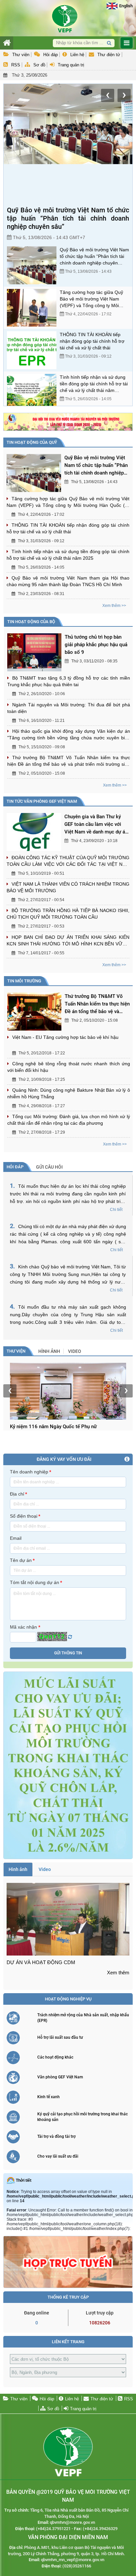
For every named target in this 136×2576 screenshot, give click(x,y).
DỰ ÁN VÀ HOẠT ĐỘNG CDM (41, 1962)
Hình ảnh (49, 1351)
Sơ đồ (39, 65)
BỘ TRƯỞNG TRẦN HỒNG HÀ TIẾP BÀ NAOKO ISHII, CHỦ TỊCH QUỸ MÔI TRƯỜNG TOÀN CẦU (68, 914)
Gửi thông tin (68, 1653)
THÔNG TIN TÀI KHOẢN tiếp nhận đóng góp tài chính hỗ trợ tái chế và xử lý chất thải (92, 341)
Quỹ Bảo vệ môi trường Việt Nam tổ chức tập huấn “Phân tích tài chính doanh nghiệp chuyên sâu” (68, 218)
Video (75, 1351)
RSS (16, 65)
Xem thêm (118, 1973)
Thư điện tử (109, 55)
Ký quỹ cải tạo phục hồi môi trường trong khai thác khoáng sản (83, 2117)
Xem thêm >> (114, 606)
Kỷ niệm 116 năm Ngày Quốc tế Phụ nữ (53, 1427)
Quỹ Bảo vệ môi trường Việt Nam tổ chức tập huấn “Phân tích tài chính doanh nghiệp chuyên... (96, 466)
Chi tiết (116, 1210)
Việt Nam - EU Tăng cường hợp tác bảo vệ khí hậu (65, 1037)
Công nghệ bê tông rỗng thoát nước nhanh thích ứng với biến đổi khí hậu (69, 1067)
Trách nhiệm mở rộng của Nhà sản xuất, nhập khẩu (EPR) (83, 2018)
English (126, 6)
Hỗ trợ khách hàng (47, 81)
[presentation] (108, 95)
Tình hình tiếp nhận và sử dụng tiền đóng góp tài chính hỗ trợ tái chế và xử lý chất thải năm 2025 (68, 555)
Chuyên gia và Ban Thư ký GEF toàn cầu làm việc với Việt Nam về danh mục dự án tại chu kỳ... (96, 825)
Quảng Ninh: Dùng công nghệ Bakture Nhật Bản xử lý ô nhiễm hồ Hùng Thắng (69, 1093)
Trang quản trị (71, 65)
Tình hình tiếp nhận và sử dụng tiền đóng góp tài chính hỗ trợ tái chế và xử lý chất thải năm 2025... (94, 384)
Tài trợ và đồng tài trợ (56, 2136)
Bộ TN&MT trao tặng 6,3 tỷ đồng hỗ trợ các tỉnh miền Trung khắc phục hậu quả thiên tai (69, 681)
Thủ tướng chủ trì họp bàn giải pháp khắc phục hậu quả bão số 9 (96, 645)
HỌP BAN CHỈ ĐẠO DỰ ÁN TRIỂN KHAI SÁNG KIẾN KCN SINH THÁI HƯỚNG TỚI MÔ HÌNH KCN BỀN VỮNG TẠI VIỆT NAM (68, 941)
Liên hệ (77, 55)
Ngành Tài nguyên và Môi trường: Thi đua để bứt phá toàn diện (69, 708)
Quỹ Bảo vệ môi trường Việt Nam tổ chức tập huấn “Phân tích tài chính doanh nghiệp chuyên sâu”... (94, 257)
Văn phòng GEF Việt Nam (60, 2077)
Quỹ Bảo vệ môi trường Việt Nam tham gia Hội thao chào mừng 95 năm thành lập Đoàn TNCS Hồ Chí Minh (68, 581)
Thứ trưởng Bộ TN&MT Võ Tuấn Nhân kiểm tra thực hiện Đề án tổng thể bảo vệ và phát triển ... (97, 1004)
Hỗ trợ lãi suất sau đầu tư (60, 2037)
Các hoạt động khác (55, 2057)
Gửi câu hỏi (49, 1167)
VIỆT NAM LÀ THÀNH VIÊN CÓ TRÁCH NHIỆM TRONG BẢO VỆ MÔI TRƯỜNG (68, 887)
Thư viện (21, 55)
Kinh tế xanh (49, 2097)
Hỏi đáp (51, 55)
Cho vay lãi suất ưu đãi (58, 2156)
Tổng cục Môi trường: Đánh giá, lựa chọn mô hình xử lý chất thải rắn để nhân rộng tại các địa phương (69, 1120)
